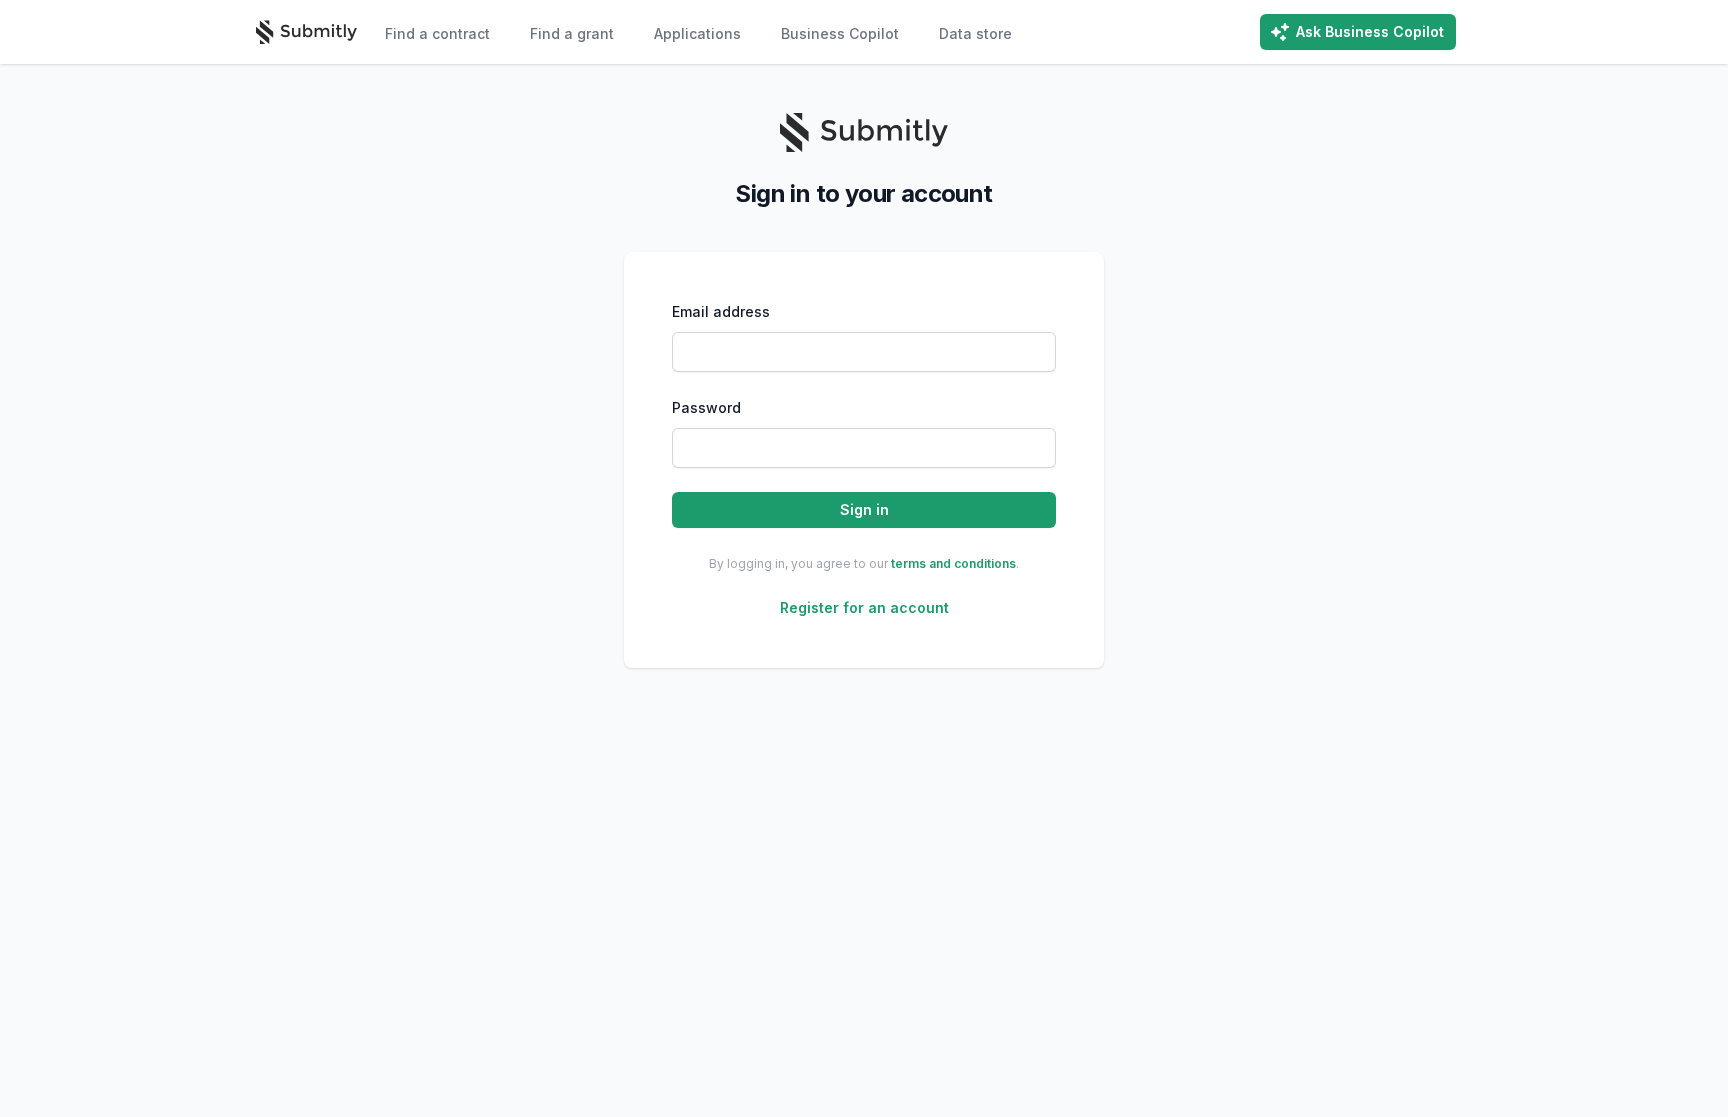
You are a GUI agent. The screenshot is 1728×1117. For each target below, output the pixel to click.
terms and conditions (953, 563)
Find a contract (437, 33)
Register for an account (864, 607)
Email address (721, 311)
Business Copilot (840, 33)
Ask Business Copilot (1370, 31)
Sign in (864, 509)
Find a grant (572, 33)
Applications (697, 33)
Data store (975, 33)
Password (706, 407)
